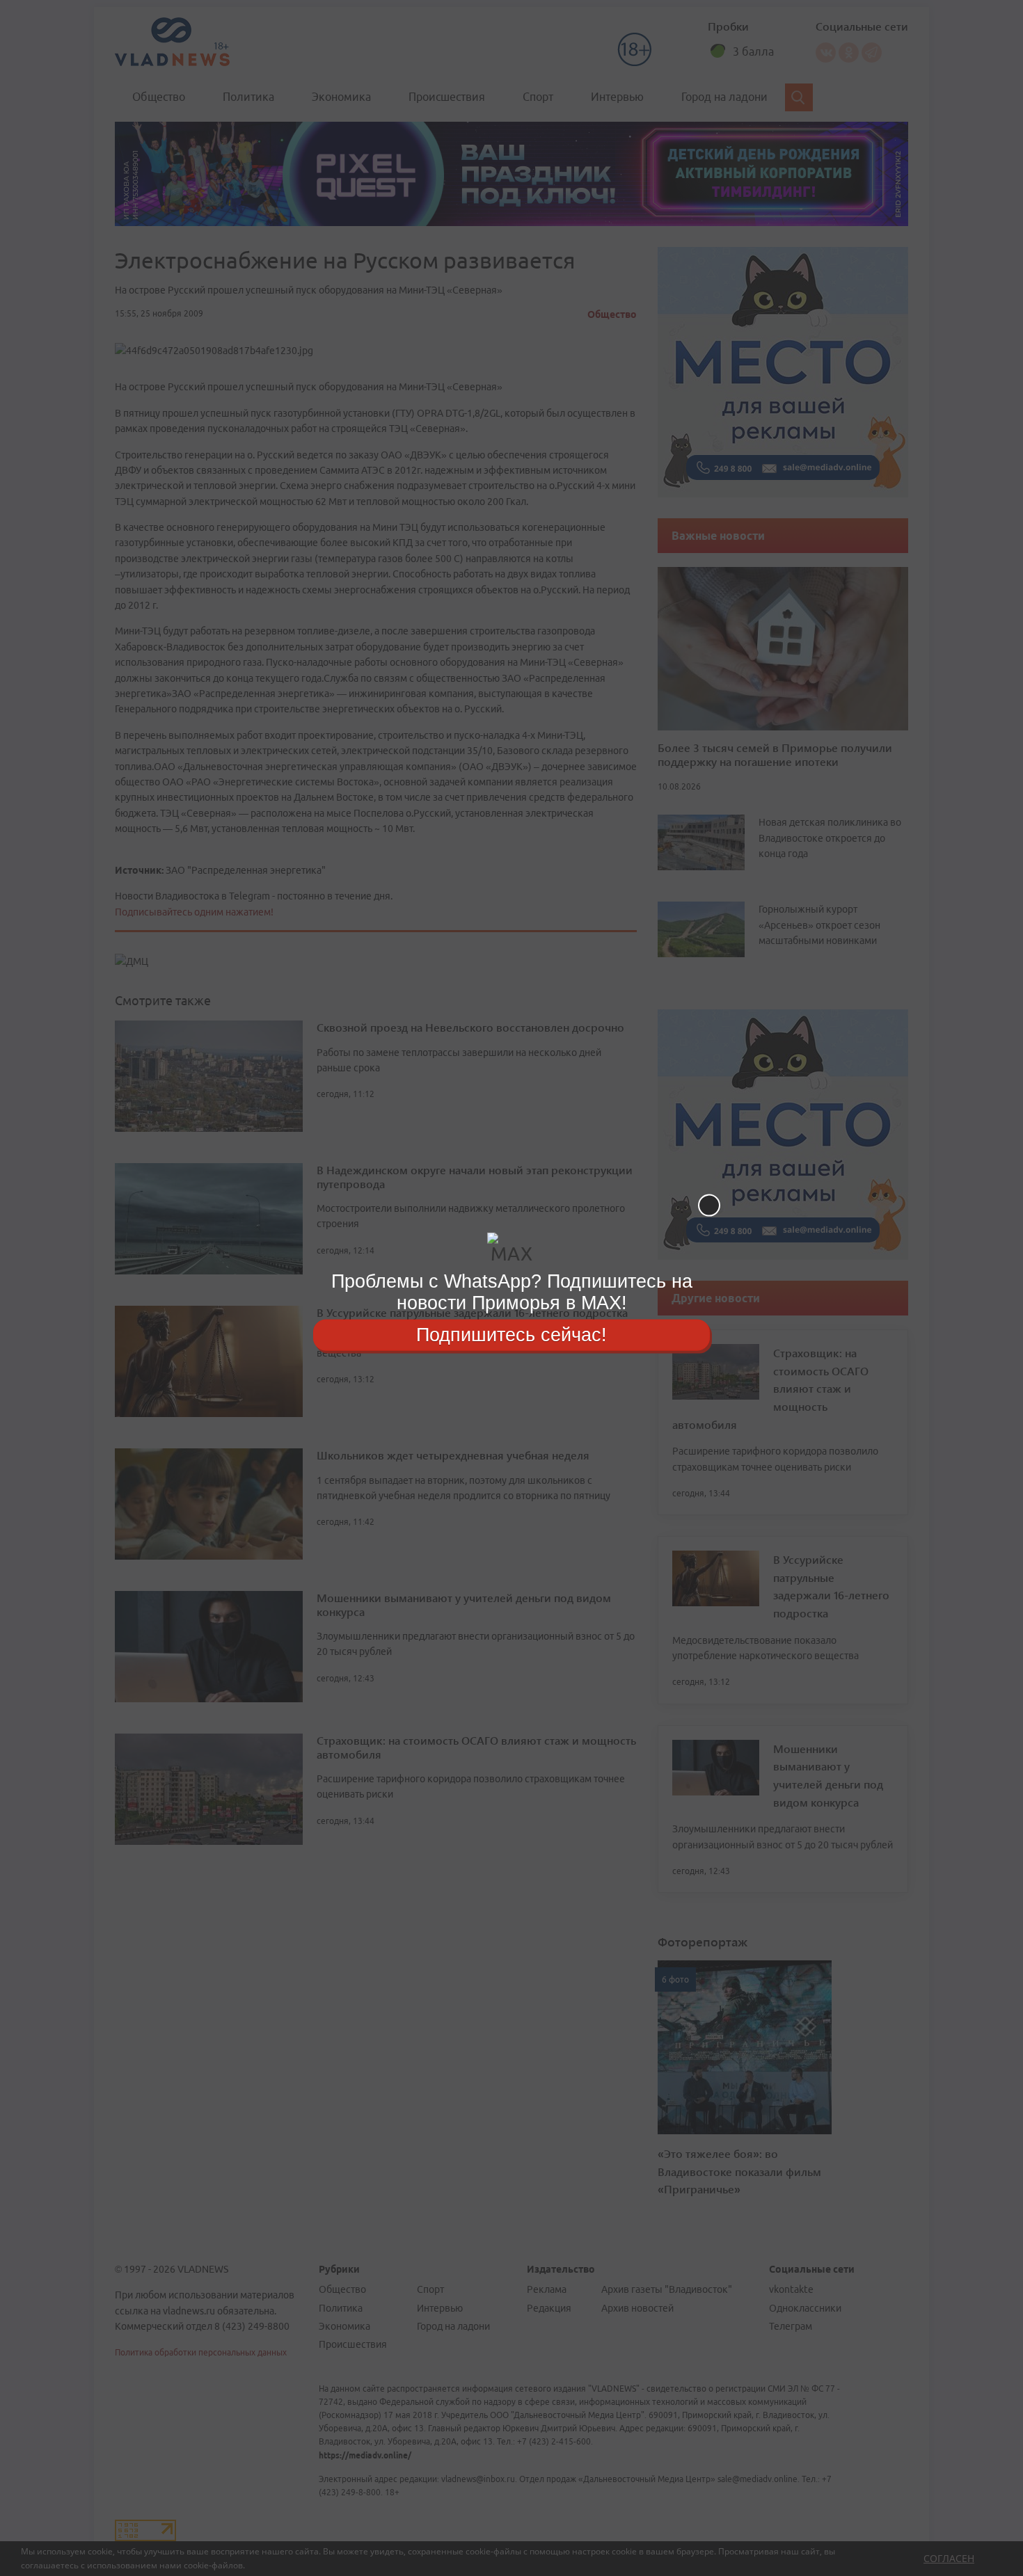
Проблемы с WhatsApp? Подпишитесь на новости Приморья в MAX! (512, 1292)
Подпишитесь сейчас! (511, 1334)
